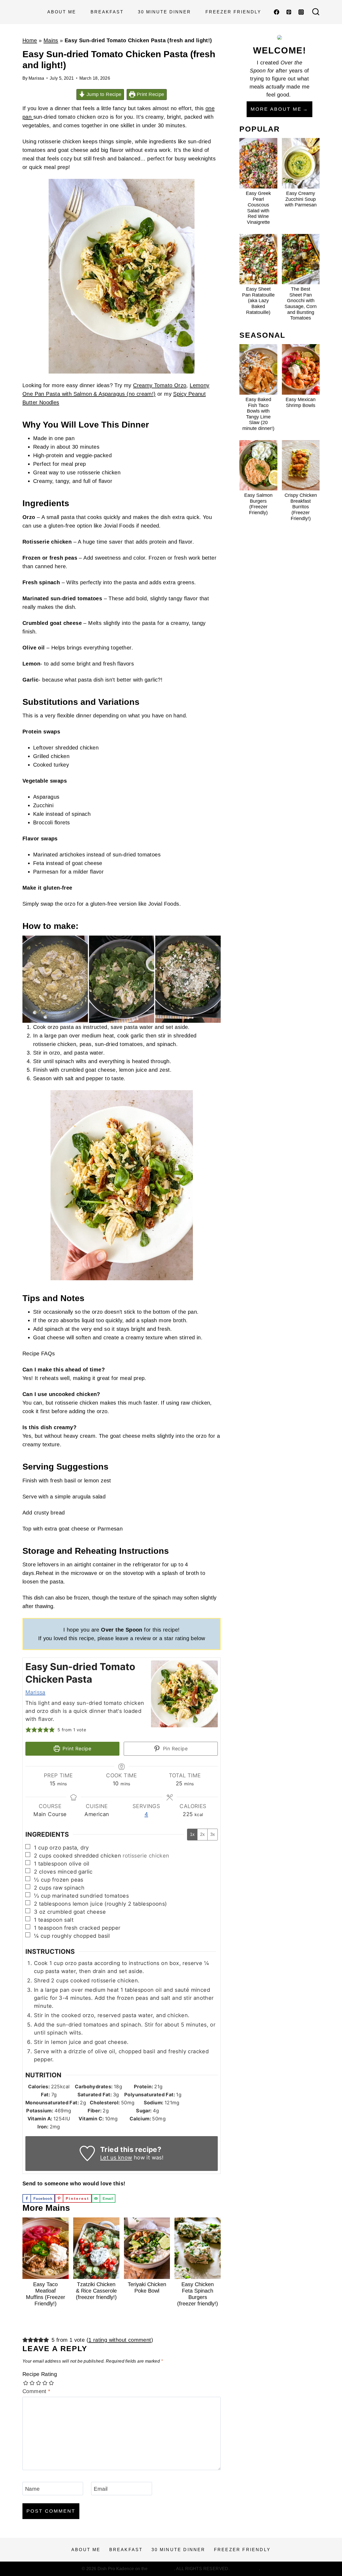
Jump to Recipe (103, 94)
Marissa (36, 78)
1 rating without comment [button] (120, 2340)
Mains (51, 40)
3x (213, 1834)
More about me (276, 109)
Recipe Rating (40, 2374)
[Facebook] (277, 12)
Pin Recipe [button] (175, 1749)
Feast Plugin (162, 2569)
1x (192, 1834)
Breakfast (107, 12)
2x (202, 1834)
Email (101, 2489)
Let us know (116, 2158)
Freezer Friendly (233, 12)
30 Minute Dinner (164, 12)
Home (30, 40)
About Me (62, 12)
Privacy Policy (245, 2569)
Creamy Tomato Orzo (160, 385)
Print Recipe (150, 94)
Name (32, 2489)
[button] (28, 1730)
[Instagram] (301, 12)
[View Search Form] (316, 12)
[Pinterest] (289, 12)
